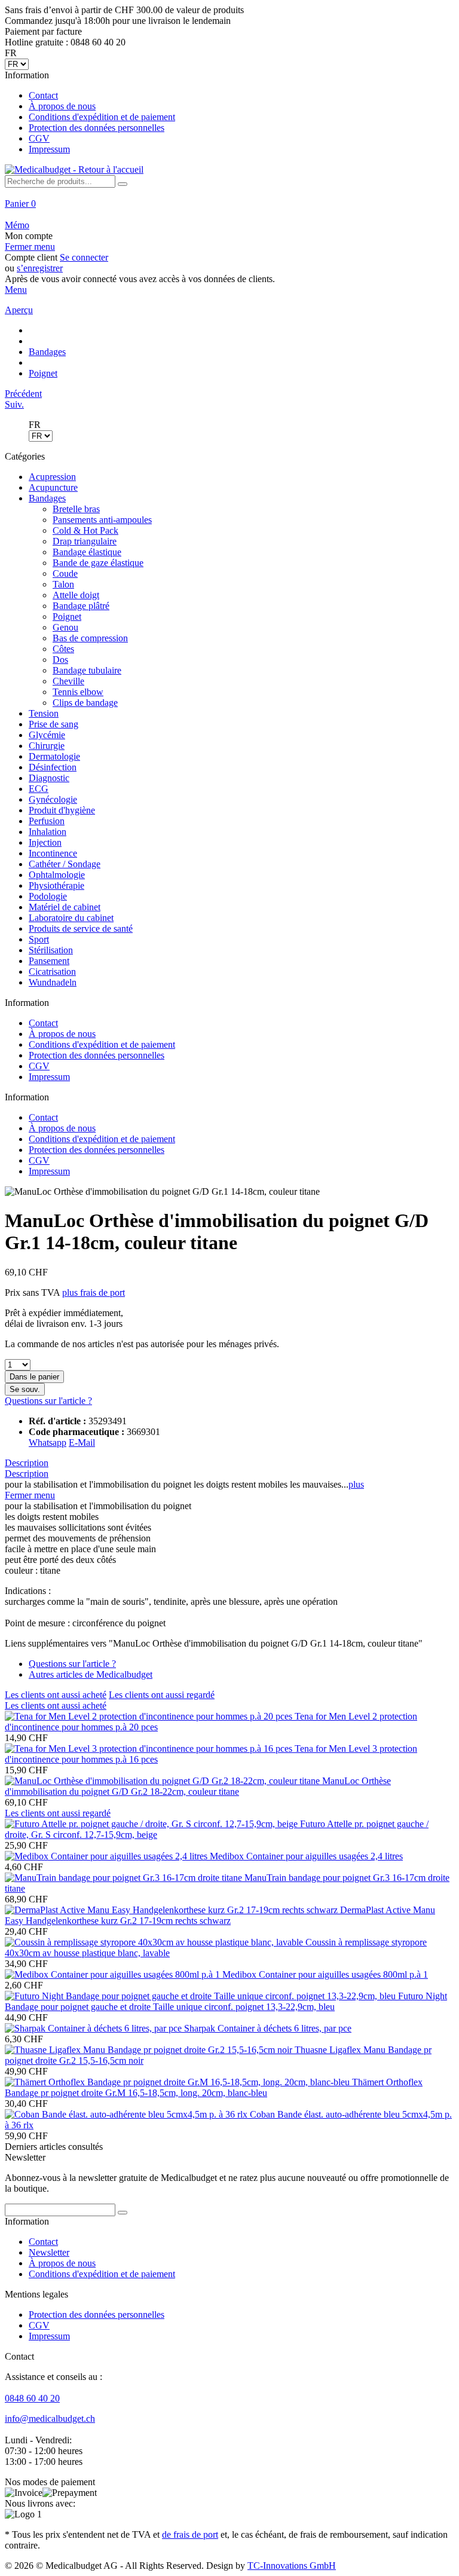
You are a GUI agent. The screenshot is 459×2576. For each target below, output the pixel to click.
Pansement (49, 961)
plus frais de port (94, 1292)
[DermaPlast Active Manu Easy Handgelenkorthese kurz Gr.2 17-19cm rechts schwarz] (172, 1910)
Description (27, 1463)
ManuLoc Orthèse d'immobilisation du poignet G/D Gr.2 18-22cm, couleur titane (198, 1786)
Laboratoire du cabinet (71, 918)
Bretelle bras (76, 509)
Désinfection (53, 767)
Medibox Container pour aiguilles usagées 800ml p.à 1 (325, 1974)
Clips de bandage (85, 703)
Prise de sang (53, 724)
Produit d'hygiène (62, 810)
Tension (44, 713)
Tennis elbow (78, 692)
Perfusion (47, 821)
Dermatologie (54, 756)
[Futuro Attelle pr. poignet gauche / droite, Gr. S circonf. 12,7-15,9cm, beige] (152, 1824)
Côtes (63, 649)
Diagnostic (49, 778)
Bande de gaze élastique (98, 563)
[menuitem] (229, 112)
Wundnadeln (53, 982)
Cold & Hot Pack (85, 530)
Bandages (47, 498)
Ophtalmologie (57, 875)
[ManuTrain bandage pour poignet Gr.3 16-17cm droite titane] (125, 1878)
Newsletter (49, 2252)
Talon (63, 584)
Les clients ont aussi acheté (56, 1695)
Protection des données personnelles (97, 128)
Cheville (68, 681)
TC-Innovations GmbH (292, 2566)
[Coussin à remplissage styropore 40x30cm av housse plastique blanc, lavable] (155, 1942)
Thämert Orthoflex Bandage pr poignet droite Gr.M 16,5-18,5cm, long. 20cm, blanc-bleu (214, 2087)
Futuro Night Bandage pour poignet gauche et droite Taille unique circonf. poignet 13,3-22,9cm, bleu (226, 2001)
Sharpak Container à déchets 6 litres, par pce (268, 2028)
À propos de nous (62, 106)
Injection (45, 842)
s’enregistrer (40, 268)
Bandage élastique (87, 552)
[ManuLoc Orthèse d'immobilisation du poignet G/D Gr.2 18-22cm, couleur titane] (163, 1781)
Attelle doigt (76, 595)
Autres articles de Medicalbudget (91, 1674)
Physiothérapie (56, 885)
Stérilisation (51, 950)
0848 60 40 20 (32, 2398)
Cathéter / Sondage (65, 864)
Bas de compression (90, 638)
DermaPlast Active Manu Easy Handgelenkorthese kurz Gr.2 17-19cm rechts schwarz (220, 1915)
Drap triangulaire (85, 541)
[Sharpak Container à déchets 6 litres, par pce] (94, 2028)
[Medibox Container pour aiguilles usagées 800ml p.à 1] (114, 1974)
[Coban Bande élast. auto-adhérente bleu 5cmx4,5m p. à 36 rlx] (127, 2114)
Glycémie (47, 735)
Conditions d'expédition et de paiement (102, 117)
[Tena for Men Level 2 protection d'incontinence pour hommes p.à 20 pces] (150, 1716)
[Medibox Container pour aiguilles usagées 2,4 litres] (107, 1856)
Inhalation (48, 832)
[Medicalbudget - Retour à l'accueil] (74, 169)
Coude (65, 573)
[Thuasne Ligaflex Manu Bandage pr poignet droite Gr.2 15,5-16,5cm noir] (150, 2050)
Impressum (49, 149)
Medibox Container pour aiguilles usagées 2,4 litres (306, 1856)
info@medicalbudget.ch (50, 2419)
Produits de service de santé (81, 928)
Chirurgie (47, 746)
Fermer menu (30, 247)
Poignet (67, 617)
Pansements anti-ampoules (102, 520)
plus (356, 1484)
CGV (39, 138)
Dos (60, 660)
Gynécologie (53, 799)
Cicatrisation (52, 972)
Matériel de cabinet (65, 907)
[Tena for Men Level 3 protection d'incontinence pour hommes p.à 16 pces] (150, 1749)
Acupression (52, 477)
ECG (39, 789)
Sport (39, 939)
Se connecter (84, 257)
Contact (43, 95)
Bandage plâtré (81, 606)
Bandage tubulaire (87, 670)
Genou (65, 627)
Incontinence (53, 853)
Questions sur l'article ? (48, 1401)
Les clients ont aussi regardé (162, 1695)
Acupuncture (53, 487)
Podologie (48, 896)
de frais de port (190, 2534)
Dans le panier (34, 1377)
